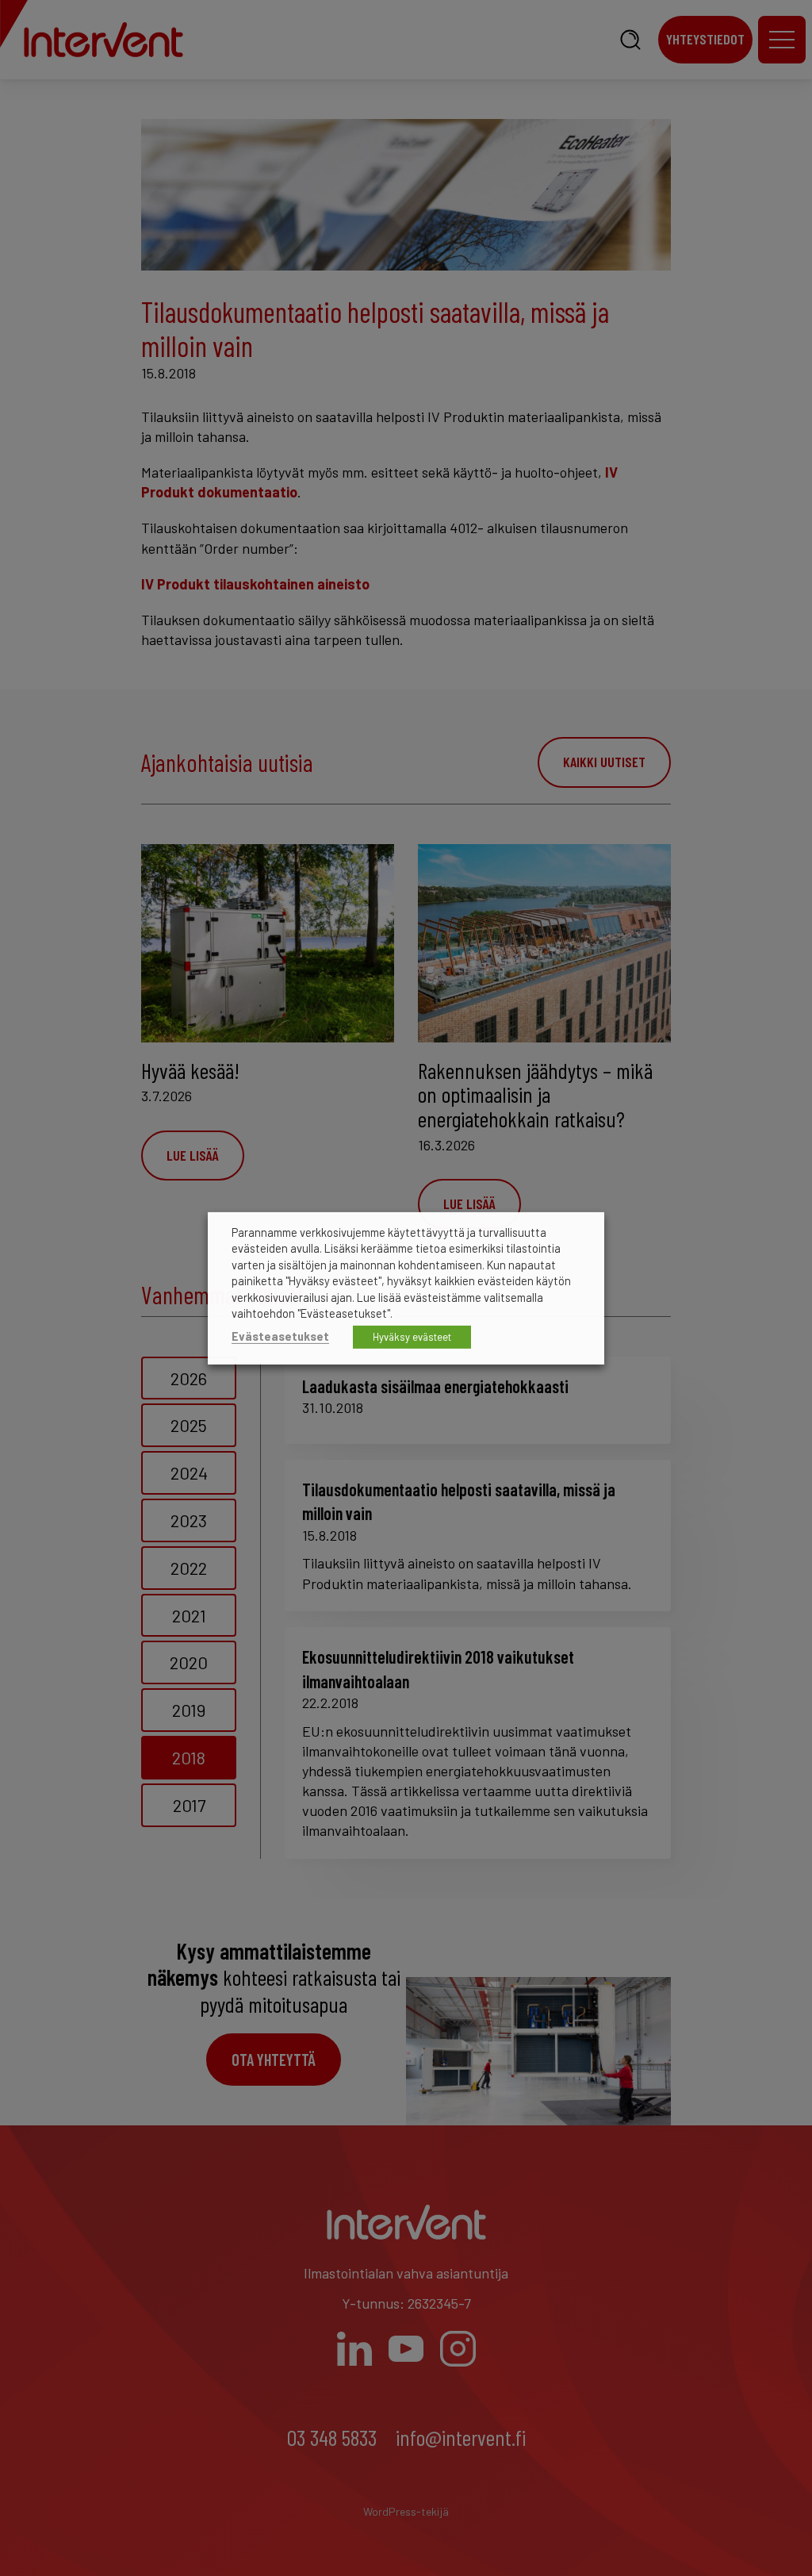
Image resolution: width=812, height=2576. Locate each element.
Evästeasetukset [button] (280, 1336)
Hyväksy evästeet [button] (412, 1337)
